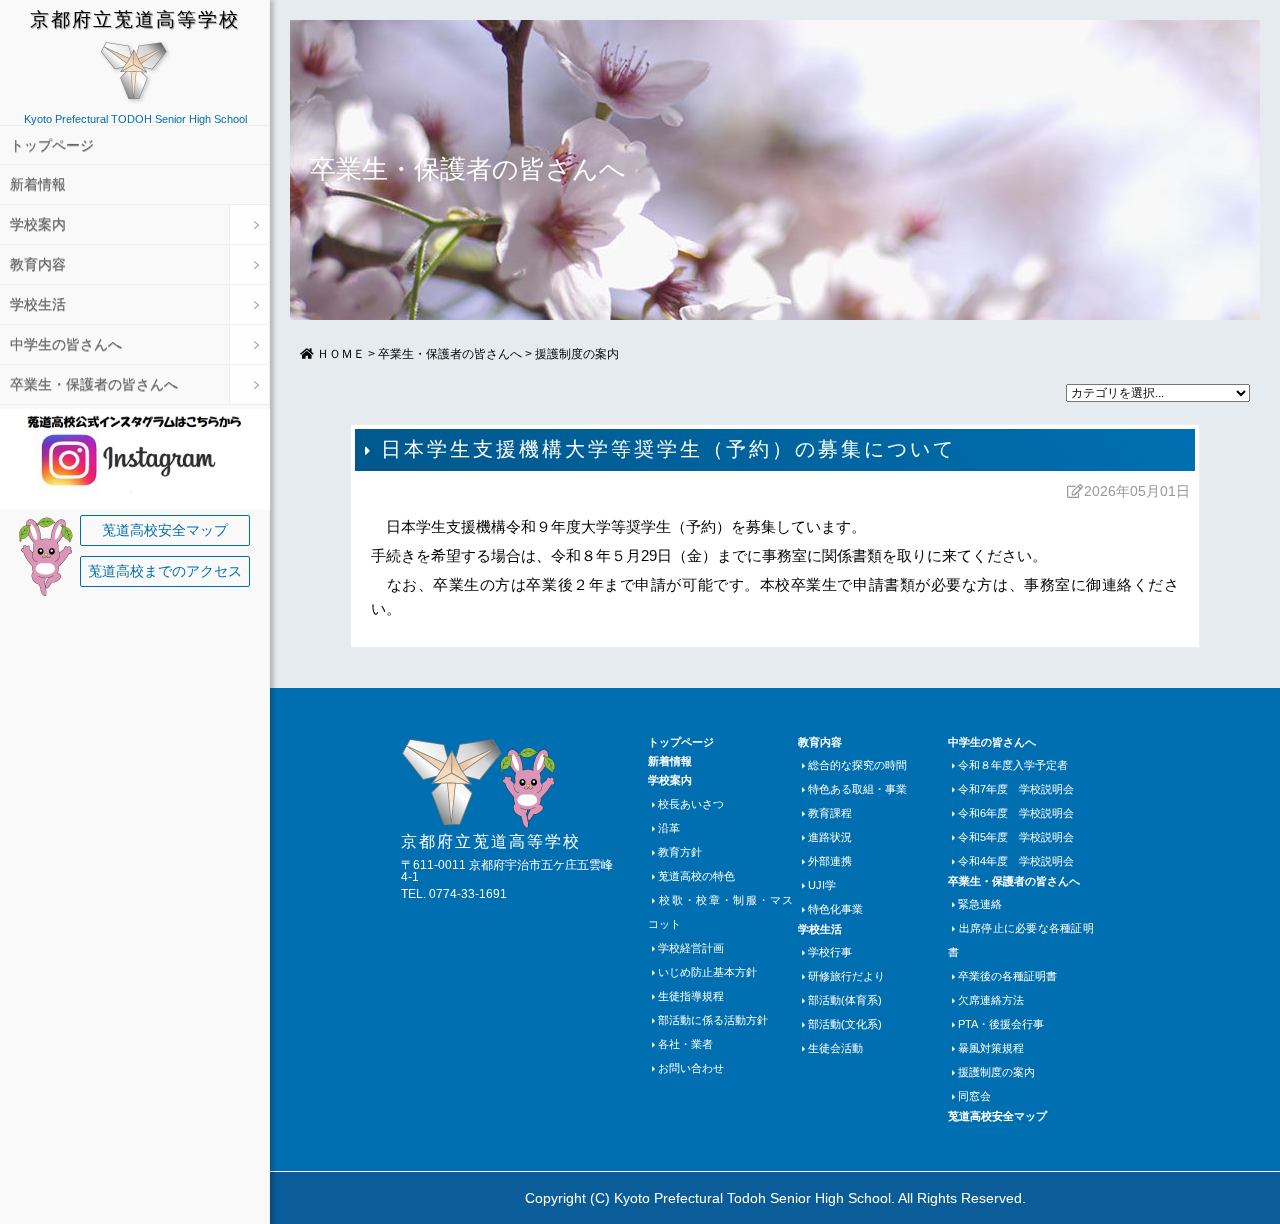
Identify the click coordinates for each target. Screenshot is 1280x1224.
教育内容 (38, 264)
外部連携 (830, 861)
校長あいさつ (691, 804)
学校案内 (38, 224)
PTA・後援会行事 (1001, 1024)
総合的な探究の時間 (857, 765)
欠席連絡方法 (991, 1000)
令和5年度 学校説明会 (1016, 837)
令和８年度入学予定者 (1013, 765)
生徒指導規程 (691, 996)
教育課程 (830, 813)
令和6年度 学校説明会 (1016, 813)
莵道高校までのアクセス (165, 571)
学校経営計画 (691, 948)
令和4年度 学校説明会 (1016, 861)
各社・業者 (685, 1044)
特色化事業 (835, 909)
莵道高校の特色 (696, 876)
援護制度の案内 (577, 354)
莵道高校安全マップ (165, 530)
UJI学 (822, 885)
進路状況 (830, 837)
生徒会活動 (835, 1048)
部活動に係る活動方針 (713, 1020)
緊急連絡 (980, 904)
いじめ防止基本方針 (707, 972)
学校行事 (830, 952)
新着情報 (38, 184)
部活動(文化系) (845, 1024)
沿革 (669, 828)
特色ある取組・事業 (857, 789)
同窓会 (974, 1096)
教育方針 (680, 852)
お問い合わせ (691, 1068)
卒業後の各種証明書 (1007, 976)
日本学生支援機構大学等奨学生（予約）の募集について (668, 449)
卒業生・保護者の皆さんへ (94, 384)
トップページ (52, 145)
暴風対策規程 (991, 1048)
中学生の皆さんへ (66, 344)
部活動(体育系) (845, 1000)
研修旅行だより (846, 976)
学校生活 (38, 304)
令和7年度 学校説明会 (1016, 789)
